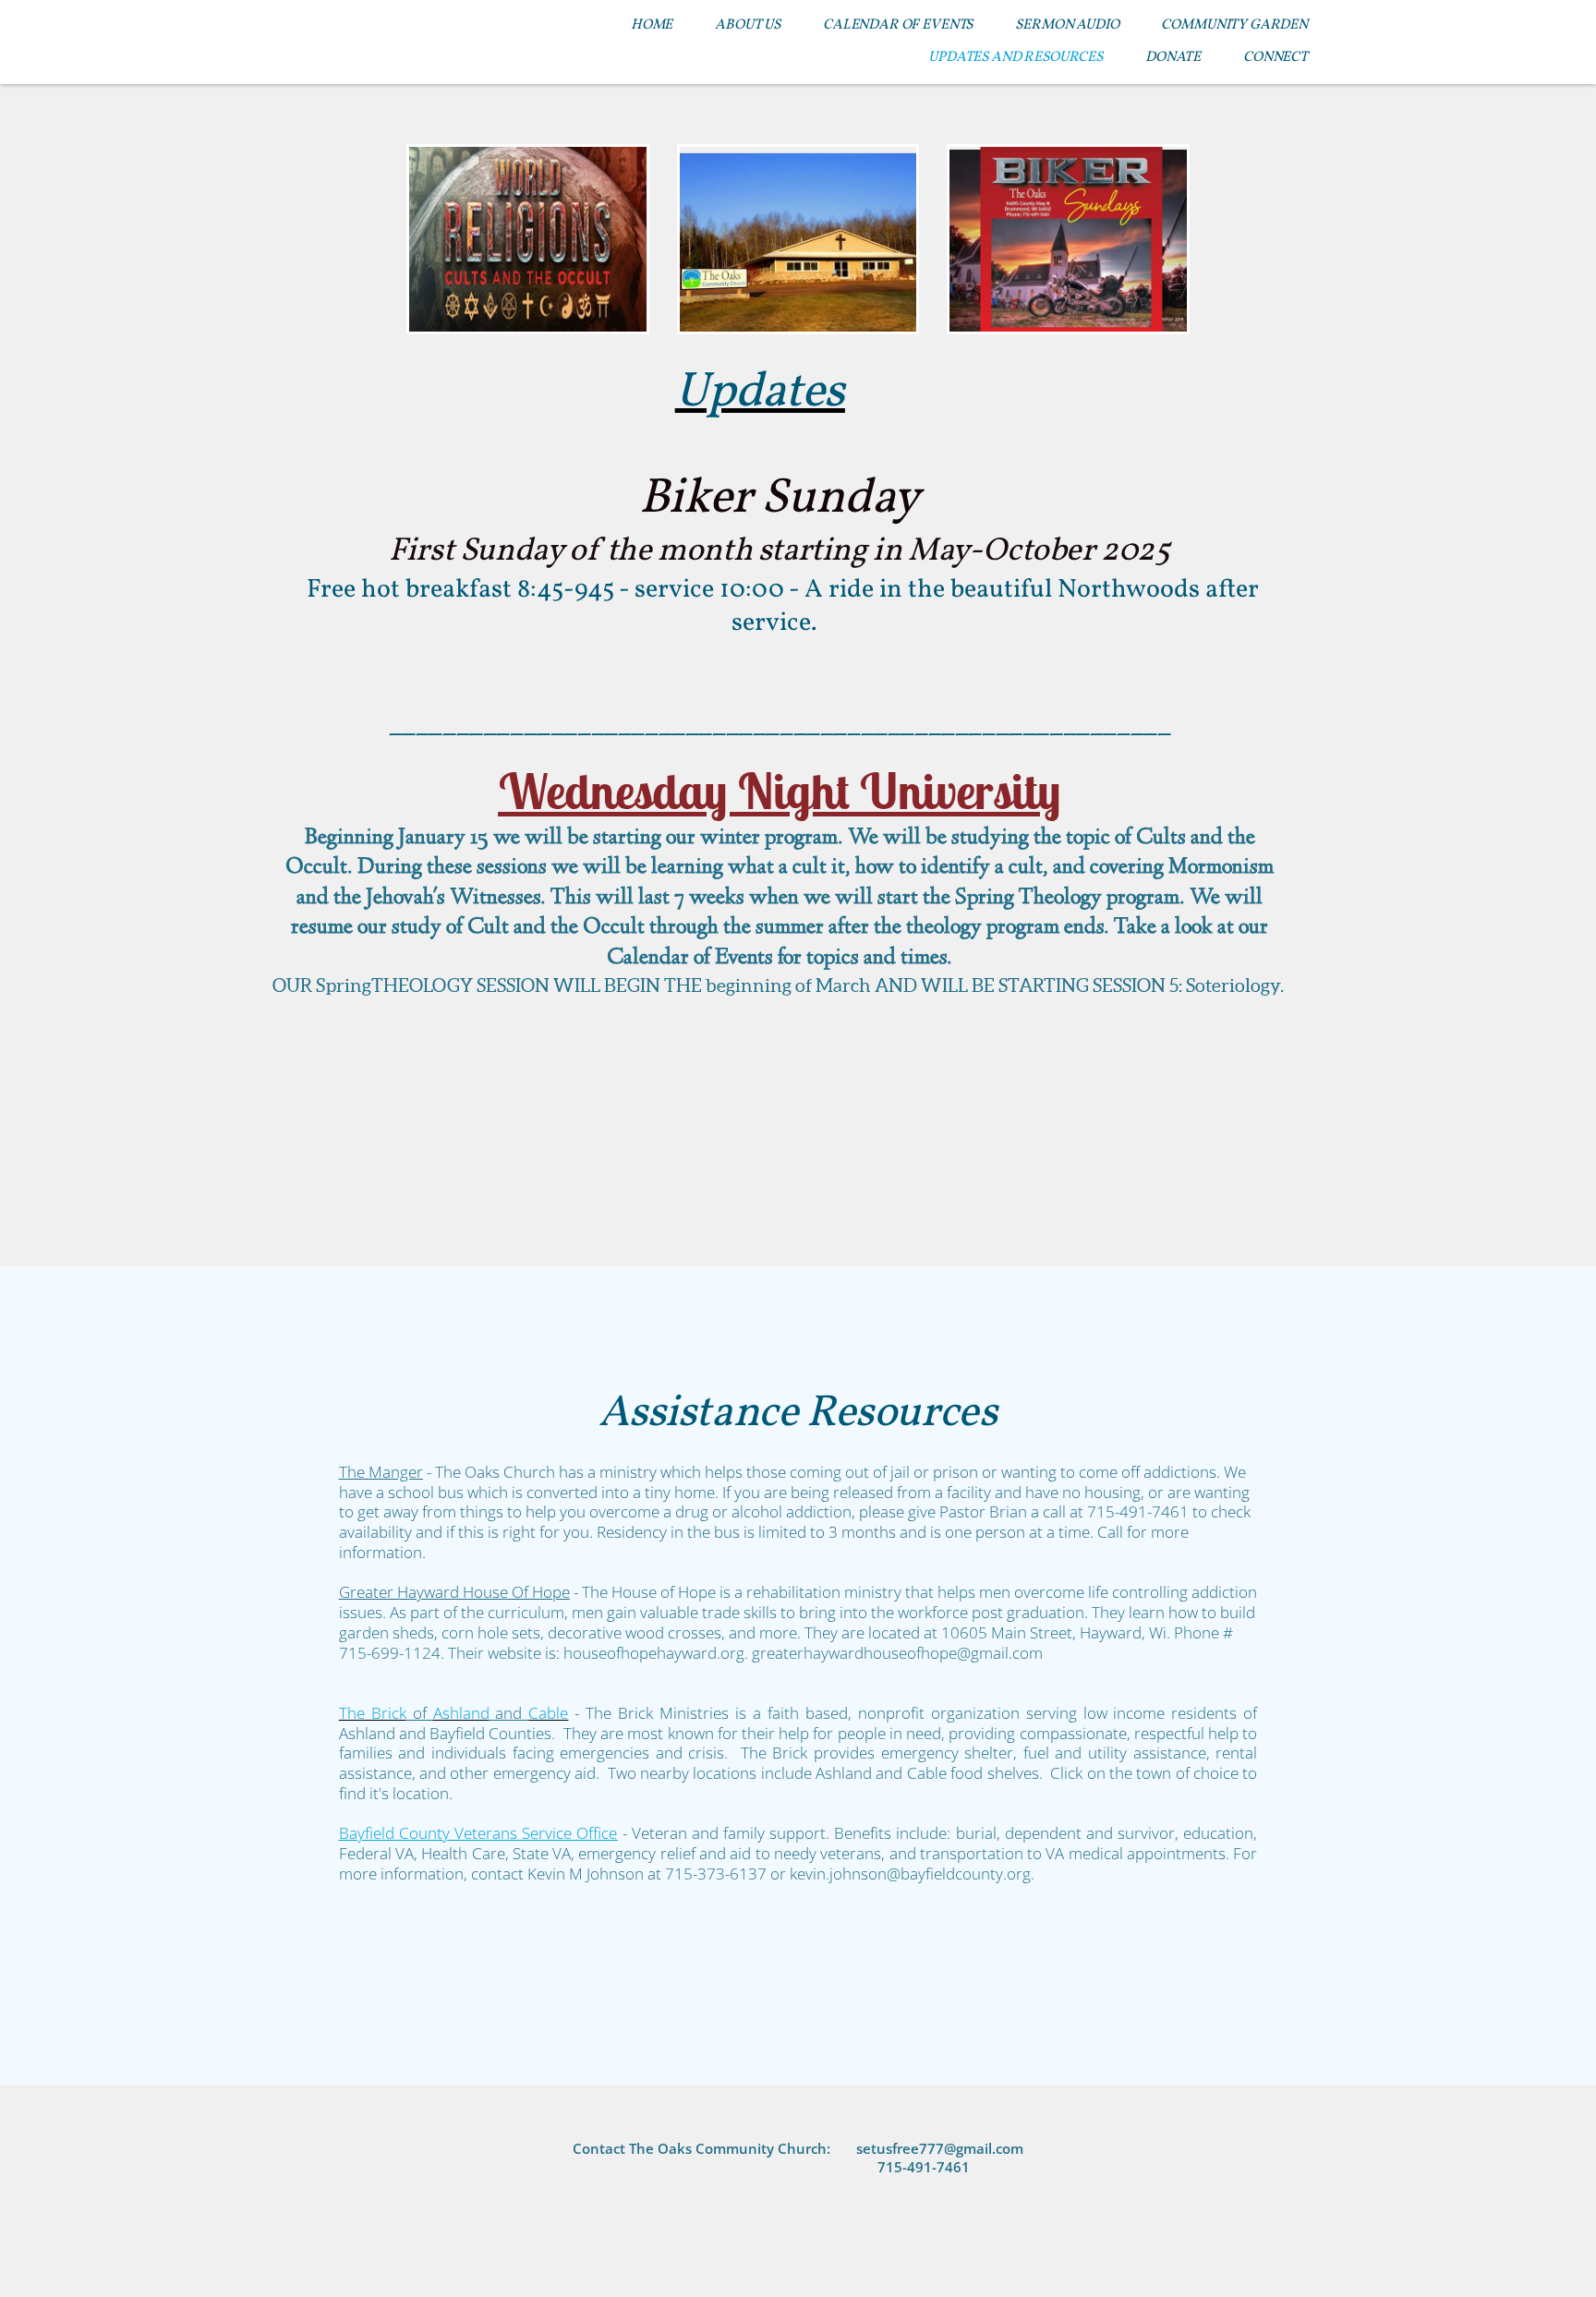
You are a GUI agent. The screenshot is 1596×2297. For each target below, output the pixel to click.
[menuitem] (652, 25)
